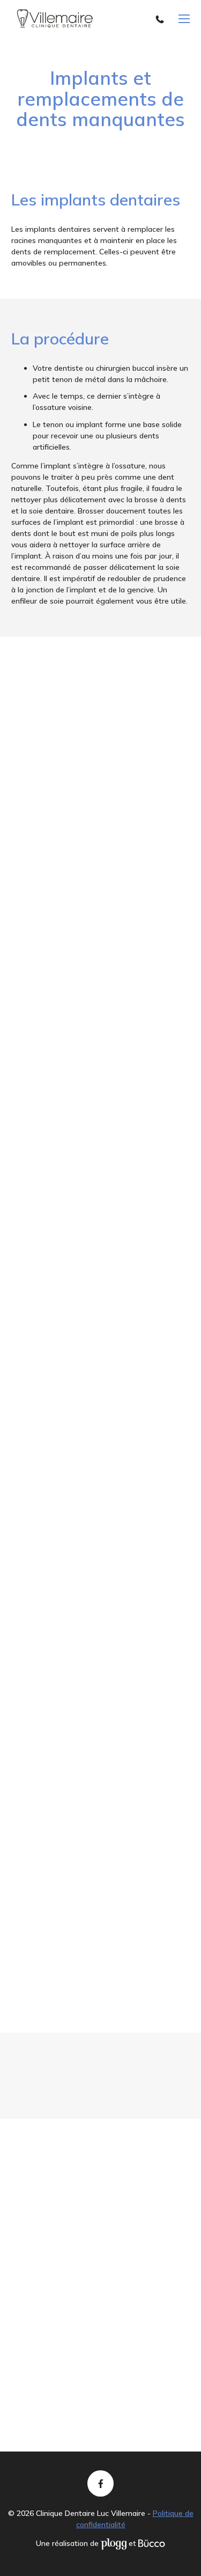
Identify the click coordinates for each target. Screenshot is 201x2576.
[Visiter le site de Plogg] (114, 2543)
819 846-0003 (162, 19)
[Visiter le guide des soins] (152, 2543)
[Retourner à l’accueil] (55, 19)
